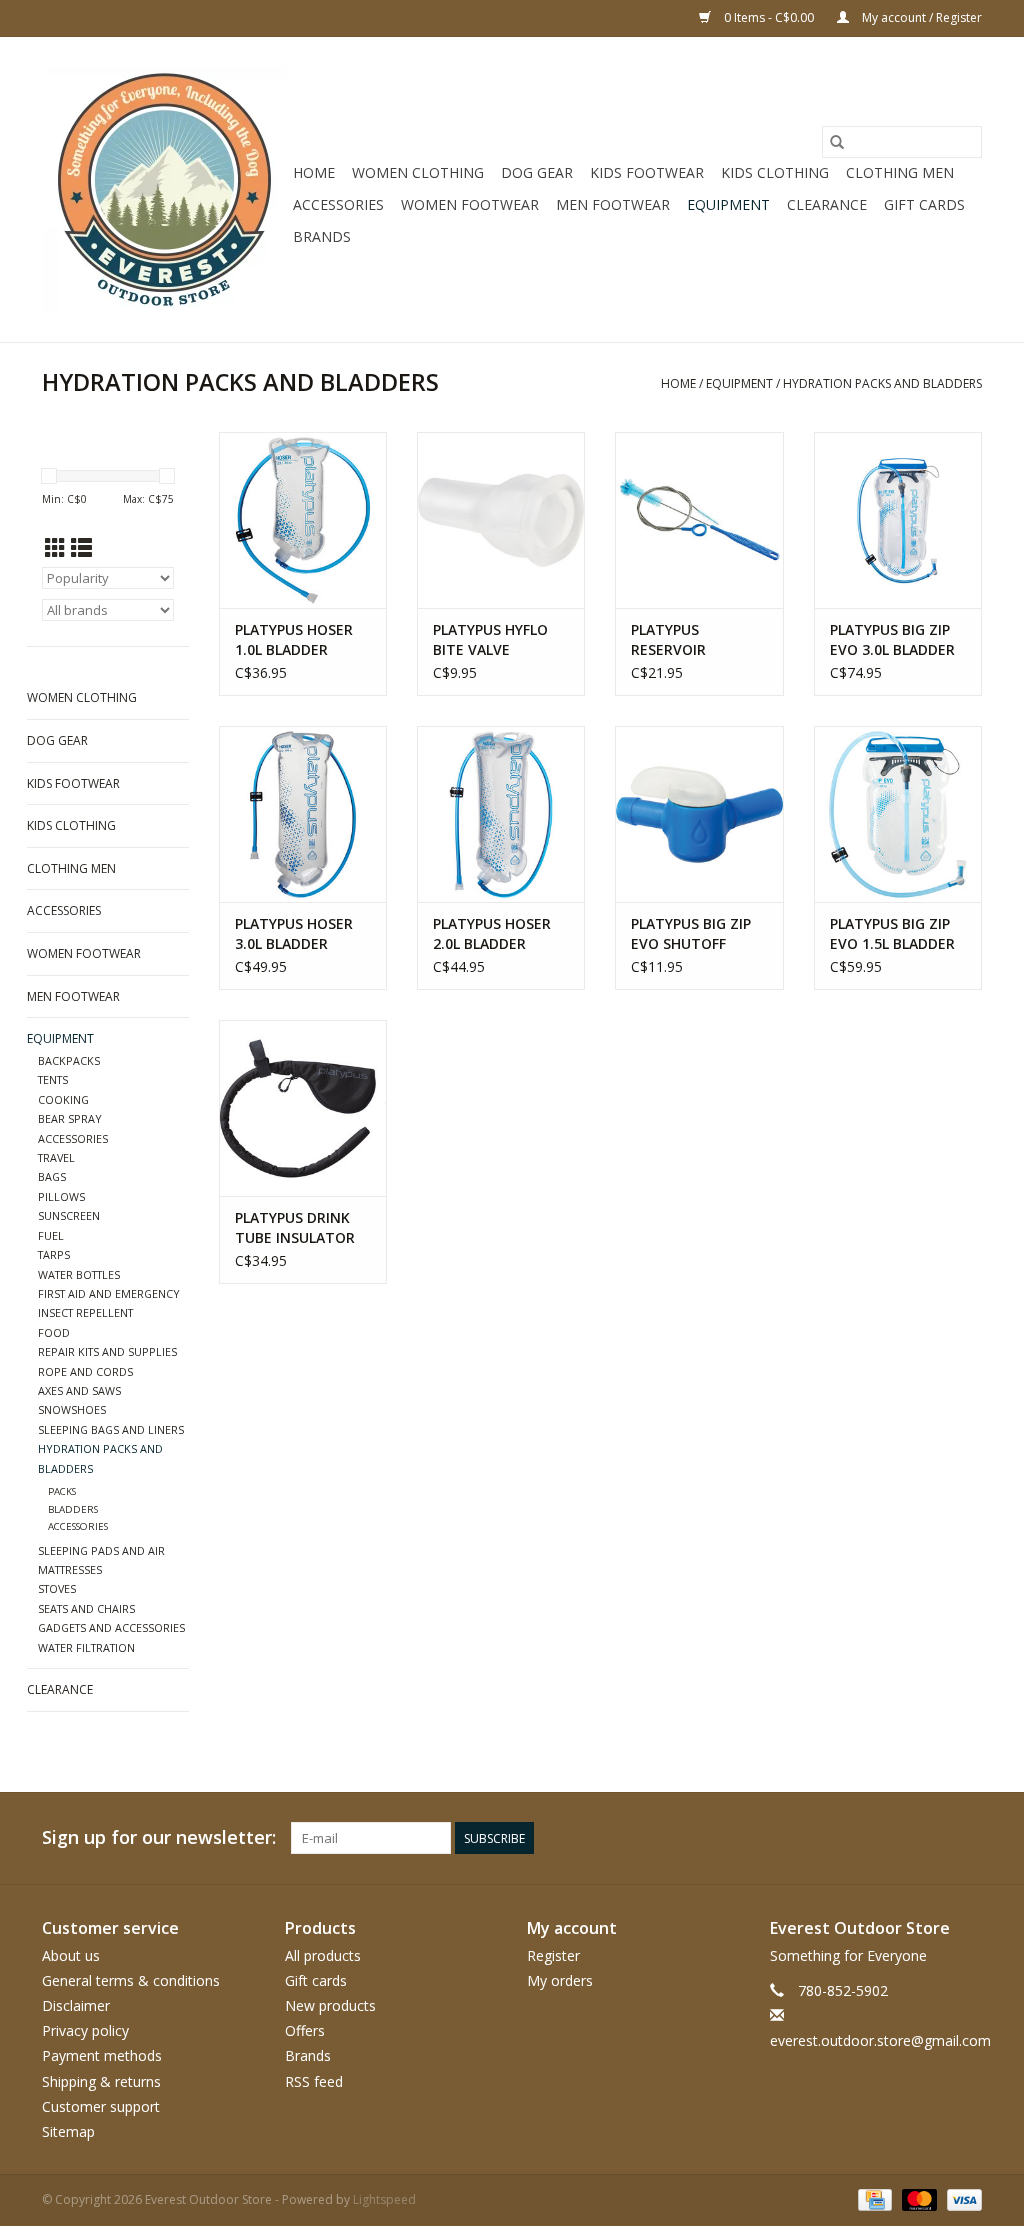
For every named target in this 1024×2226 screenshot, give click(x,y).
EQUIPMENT (728, 204)
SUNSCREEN (69, 1215)
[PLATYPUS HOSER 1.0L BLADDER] (303, 520)
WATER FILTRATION (86, 1647)
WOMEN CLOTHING (418, 172)
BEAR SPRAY (70, 1118)
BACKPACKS (69, 1060)
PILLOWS (61, 1196)
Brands (322, 236)
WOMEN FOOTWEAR (470, 204)
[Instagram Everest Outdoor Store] (966, 1838)
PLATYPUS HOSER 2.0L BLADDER (492, 933)
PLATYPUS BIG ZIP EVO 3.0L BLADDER (892, 639)
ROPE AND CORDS (85, 1371)
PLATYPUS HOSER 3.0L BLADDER (294, 933)
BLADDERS (73, 1509)
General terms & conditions (131, 1980)
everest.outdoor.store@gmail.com (880, 2040)
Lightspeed (384, 2199)
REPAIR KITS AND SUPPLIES (107, 1351)
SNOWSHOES (72, 1409)
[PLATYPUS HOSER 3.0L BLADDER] (303, 814)
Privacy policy (85, 2030)
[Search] (837, 142)
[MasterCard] (917, 2198)
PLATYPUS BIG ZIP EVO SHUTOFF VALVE (691, 934)
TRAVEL (56, 1157)
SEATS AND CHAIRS (86, 1608)
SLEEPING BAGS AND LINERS (111, 1429)
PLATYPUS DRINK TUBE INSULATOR (295, 1227)
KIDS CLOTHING (775, 172)
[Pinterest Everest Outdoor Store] (858, 1838)
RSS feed (314, 2081)
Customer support (101, 2106)
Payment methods (102, 2055)
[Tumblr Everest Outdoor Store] (930, 1838)
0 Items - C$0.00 (769, 17)
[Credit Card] (873, 2198)
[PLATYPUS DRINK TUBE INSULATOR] (303, 1108)
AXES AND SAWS (79, 1390)
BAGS (52, 1176)
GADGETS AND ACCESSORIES (111, 1627)
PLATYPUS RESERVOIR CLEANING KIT (679, 640)
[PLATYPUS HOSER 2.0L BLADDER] (501, 814)
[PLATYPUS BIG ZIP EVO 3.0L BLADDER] (898, 520)
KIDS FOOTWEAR (647, 172)
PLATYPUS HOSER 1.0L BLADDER (294, 639)
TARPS (54, 1254)
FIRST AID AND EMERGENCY (109, 1293)
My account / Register (920, 17)
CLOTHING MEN (900, 172)
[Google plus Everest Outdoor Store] (822, 1838)
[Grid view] (55, 548)
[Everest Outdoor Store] (164, 189)
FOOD (54, 1332)
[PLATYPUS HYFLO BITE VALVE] (501, 520)
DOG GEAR (537, 172)
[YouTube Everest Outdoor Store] (894, 1838)
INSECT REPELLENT (85, 1312)
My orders (560, 1980)
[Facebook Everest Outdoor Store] (750, 1838)
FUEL (51, 1235)
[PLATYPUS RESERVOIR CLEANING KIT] (699, 520)
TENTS (53, 1079)
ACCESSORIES (338, 204)
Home (314, 172)
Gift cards (924, 204)
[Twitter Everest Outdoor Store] (786, 1838)
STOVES (57, 1588)
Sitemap (68, 2131)
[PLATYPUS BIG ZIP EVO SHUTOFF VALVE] (699, 814)
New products (330, 2005)
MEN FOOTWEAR (613, 204)
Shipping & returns (101, 2081)
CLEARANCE (827, 204)
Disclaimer (76, 2005)
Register (553, 1955)
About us (71, 1955)
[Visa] (961, 2198)
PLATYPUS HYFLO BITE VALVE (490, 639)
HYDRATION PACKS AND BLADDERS (882, 383)
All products (323, 1955)
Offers (305, 2030)
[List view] (81, 548)
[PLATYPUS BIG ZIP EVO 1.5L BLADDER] (898, 814)
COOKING (63, 1099)
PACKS (62, 1491)
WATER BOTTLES (79, 1274)
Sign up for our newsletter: (159, 1837)
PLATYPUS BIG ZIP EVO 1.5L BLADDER (892, 933)
